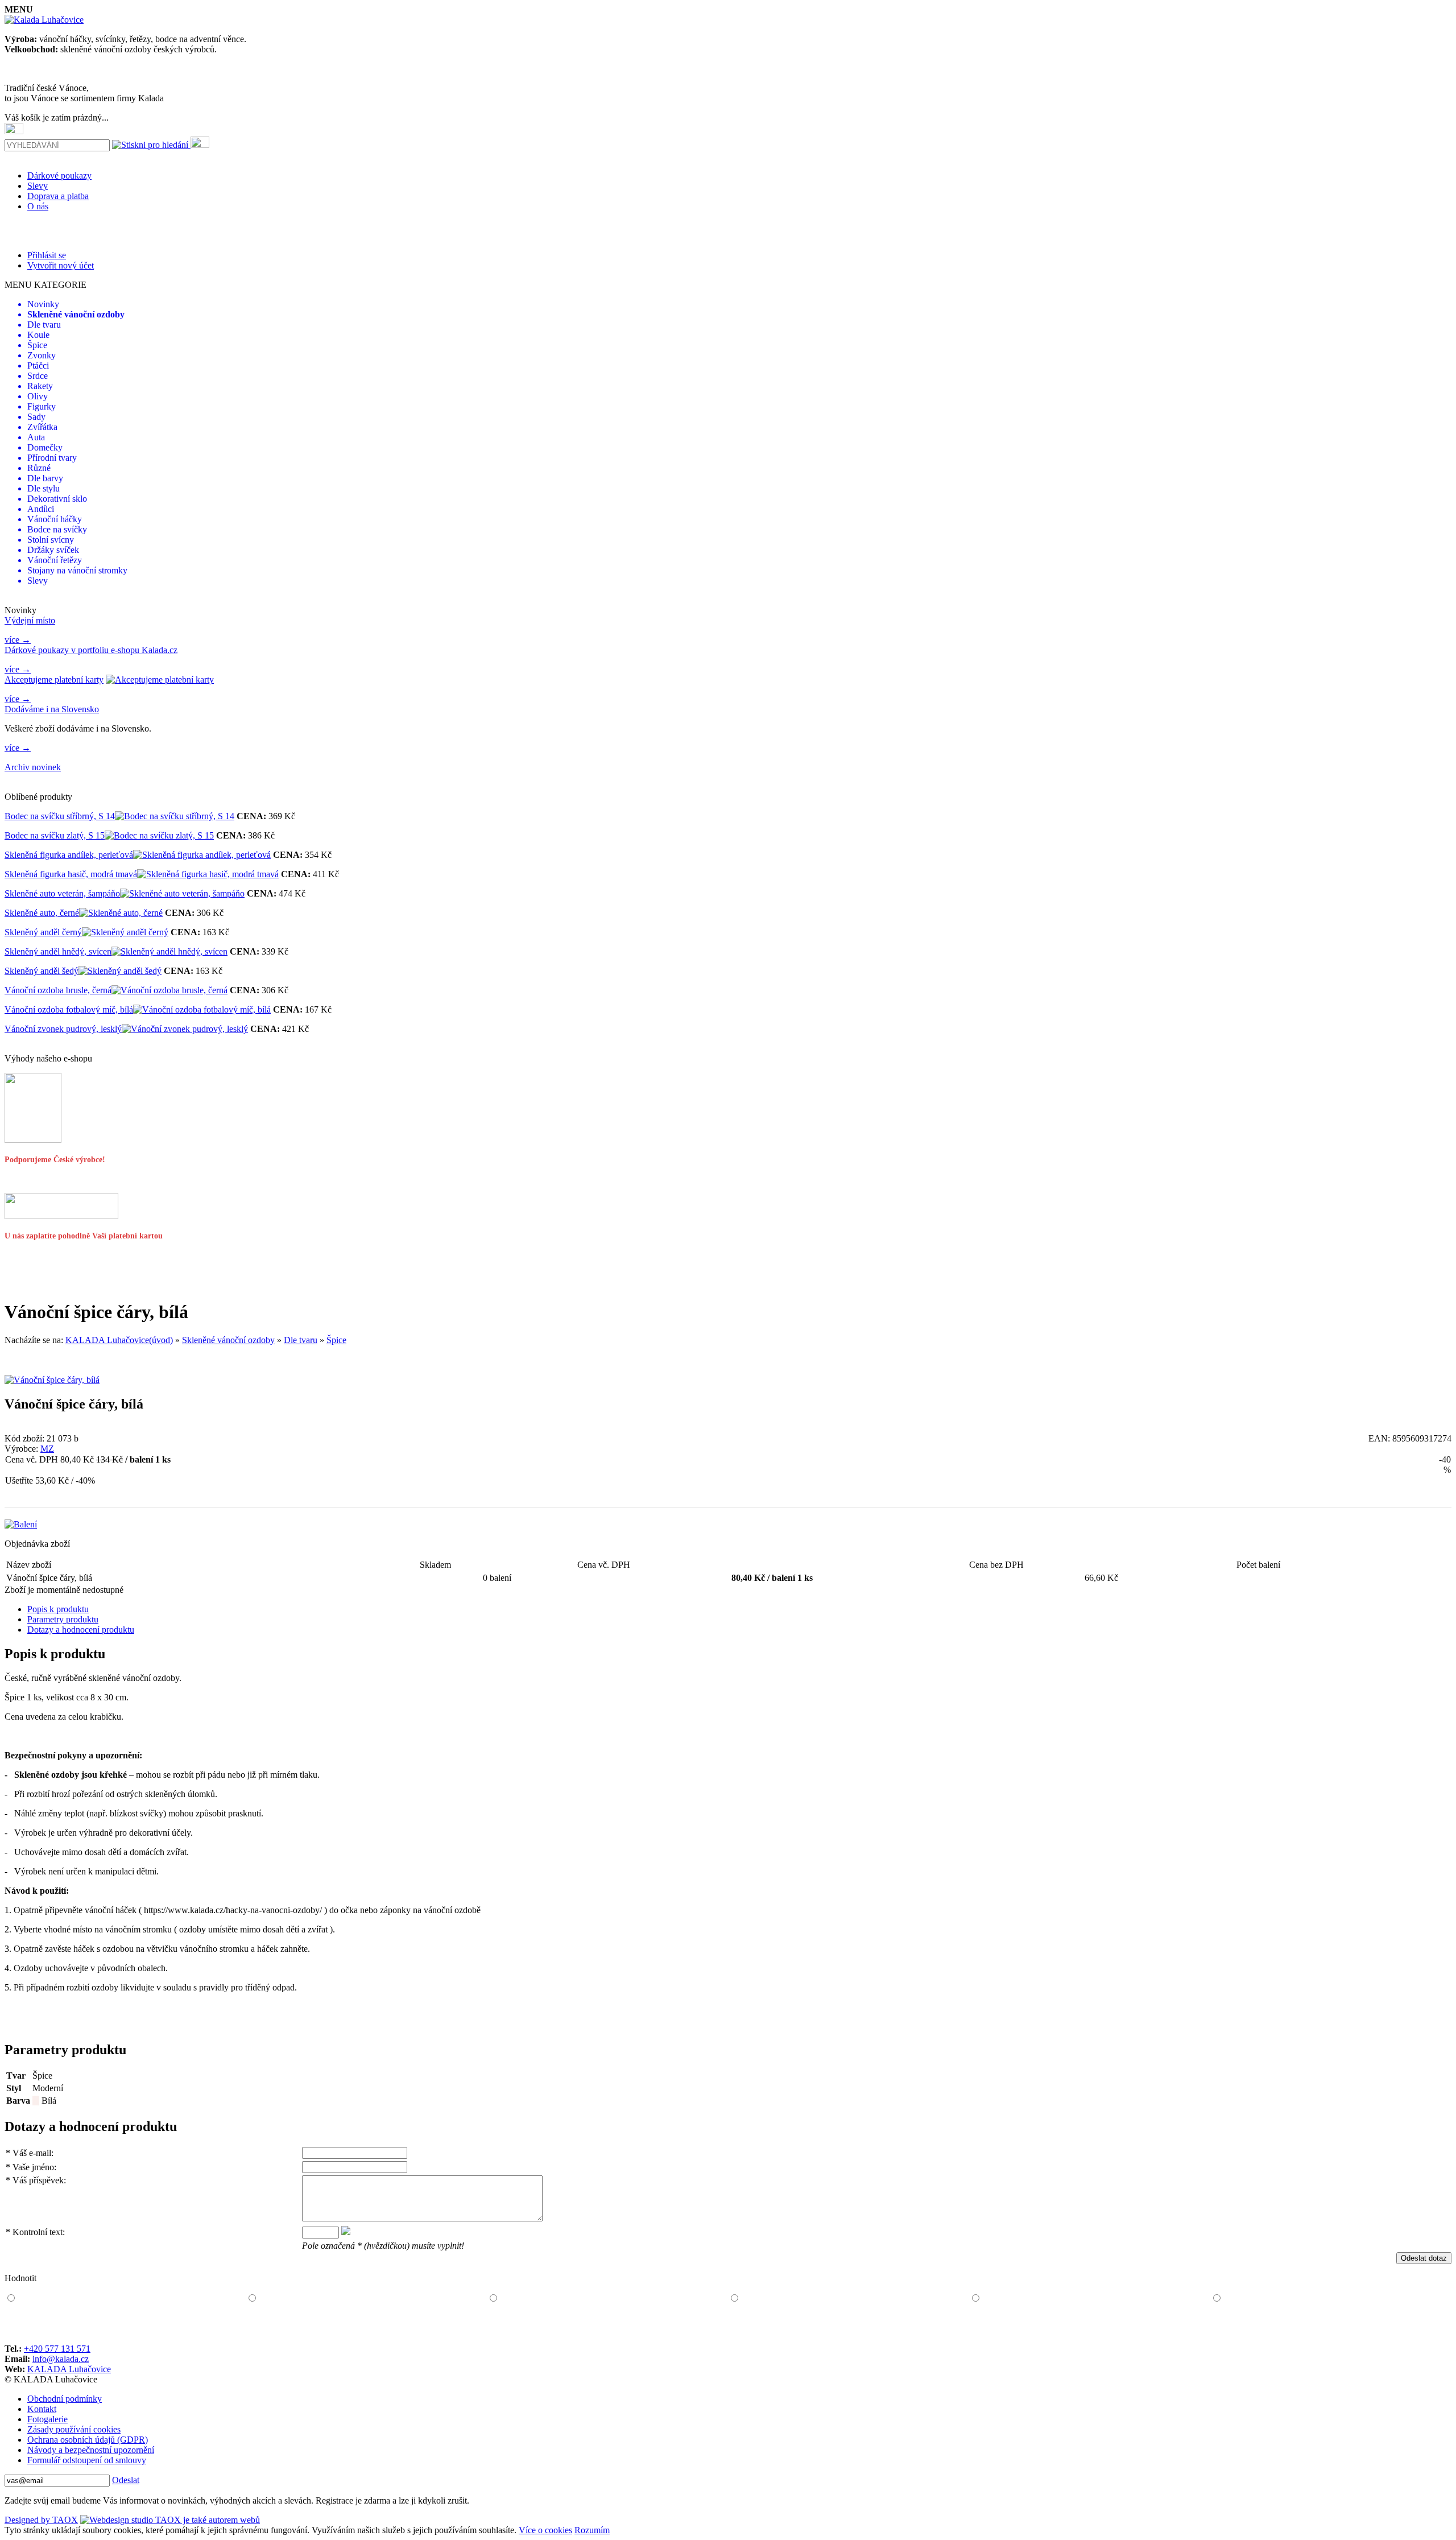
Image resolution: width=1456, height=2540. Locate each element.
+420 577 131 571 (57, 2349)
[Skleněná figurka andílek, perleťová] (202, 855)
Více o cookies (545, 2530)
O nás (38, 206)
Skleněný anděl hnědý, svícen (58, 951)
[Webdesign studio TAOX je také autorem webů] (170, 2520)
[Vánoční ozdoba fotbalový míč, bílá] (202, 1009)
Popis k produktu (58, 1609)
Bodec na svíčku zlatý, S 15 (55, 835)
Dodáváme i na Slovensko (52, 709)
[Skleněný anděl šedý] (120, 971)
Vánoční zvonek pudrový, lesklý (63, 1029)
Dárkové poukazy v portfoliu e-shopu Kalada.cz (91, 650)
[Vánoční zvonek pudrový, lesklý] (185, 1029)
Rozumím (592, 2530)
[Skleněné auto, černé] (121, 913)
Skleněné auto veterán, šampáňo (62, 893)
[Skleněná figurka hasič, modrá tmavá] (208, 874)
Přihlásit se (47, 255)
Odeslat (126, 2480)
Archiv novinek (33, 767)
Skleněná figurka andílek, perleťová (69, 855)
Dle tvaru (301, 1340)
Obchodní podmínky (65, 2399)
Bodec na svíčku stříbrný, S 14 (60, 816)
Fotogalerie (47, 2419)
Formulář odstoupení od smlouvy (87, 2460)
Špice (336, 1340)
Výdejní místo (30, 620)
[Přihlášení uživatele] (200, 142)
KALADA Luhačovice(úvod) (119, 1340)
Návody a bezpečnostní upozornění (91, 2450)
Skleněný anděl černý (43, 932)
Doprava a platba (58, 196)
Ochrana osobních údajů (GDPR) (88, 2440)
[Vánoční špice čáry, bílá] (52, 1380)
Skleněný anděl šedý (42, 971)
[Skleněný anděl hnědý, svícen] (169, 951)
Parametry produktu (63, 1619)
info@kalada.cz (61, 2359)
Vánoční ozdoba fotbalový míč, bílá (69, 1009)
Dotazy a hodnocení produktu (81, 1630)
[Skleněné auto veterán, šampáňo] (182, 893)
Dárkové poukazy (59, 175)
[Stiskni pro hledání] (150, 145)
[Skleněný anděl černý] (125, 932)
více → (18, 640)
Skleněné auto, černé (42, 913)
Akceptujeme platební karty (54, 680)
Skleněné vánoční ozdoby (228, 1340)
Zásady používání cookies (74, 2429)
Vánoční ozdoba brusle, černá (58, 990)
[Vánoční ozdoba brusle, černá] (169, 990)
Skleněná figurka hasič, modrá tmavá (71, 874)
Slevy (38, 186)
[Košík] (14, 129)
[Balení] (21, 1524)
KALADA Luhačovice (69, 2369)
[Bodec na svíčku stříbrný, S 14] (175, 816)
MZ (47, 1449)
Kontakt (42, 2409)
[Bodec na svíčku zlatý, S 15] (159, 835)
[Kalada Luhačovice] (44, 20)
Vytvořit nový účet (61, 265)
